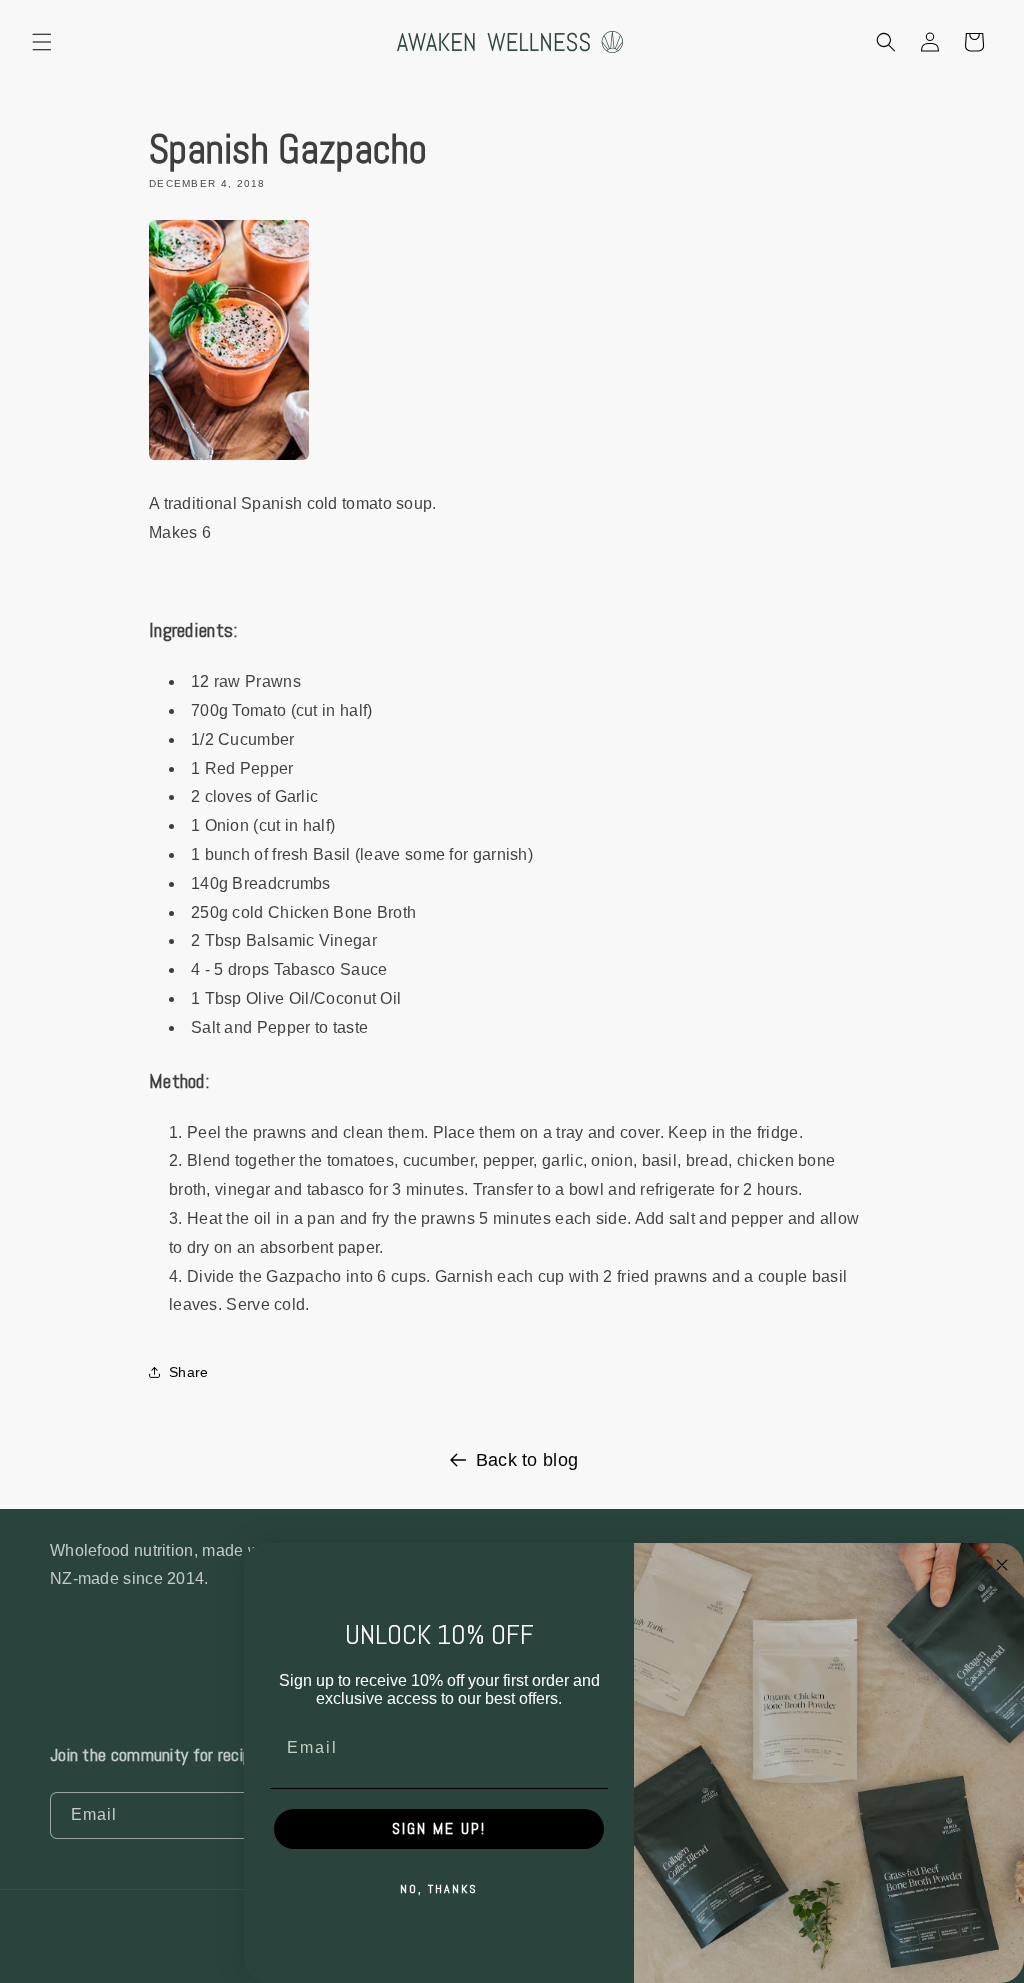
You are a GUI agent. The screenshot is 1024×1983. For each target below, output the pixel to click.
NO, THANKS (439, 1889)
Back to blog (527, 1460)
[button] (42, 42)
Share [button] (189, 1372)
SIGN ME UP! (439, 1828)
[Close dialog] (1002, 1565)
